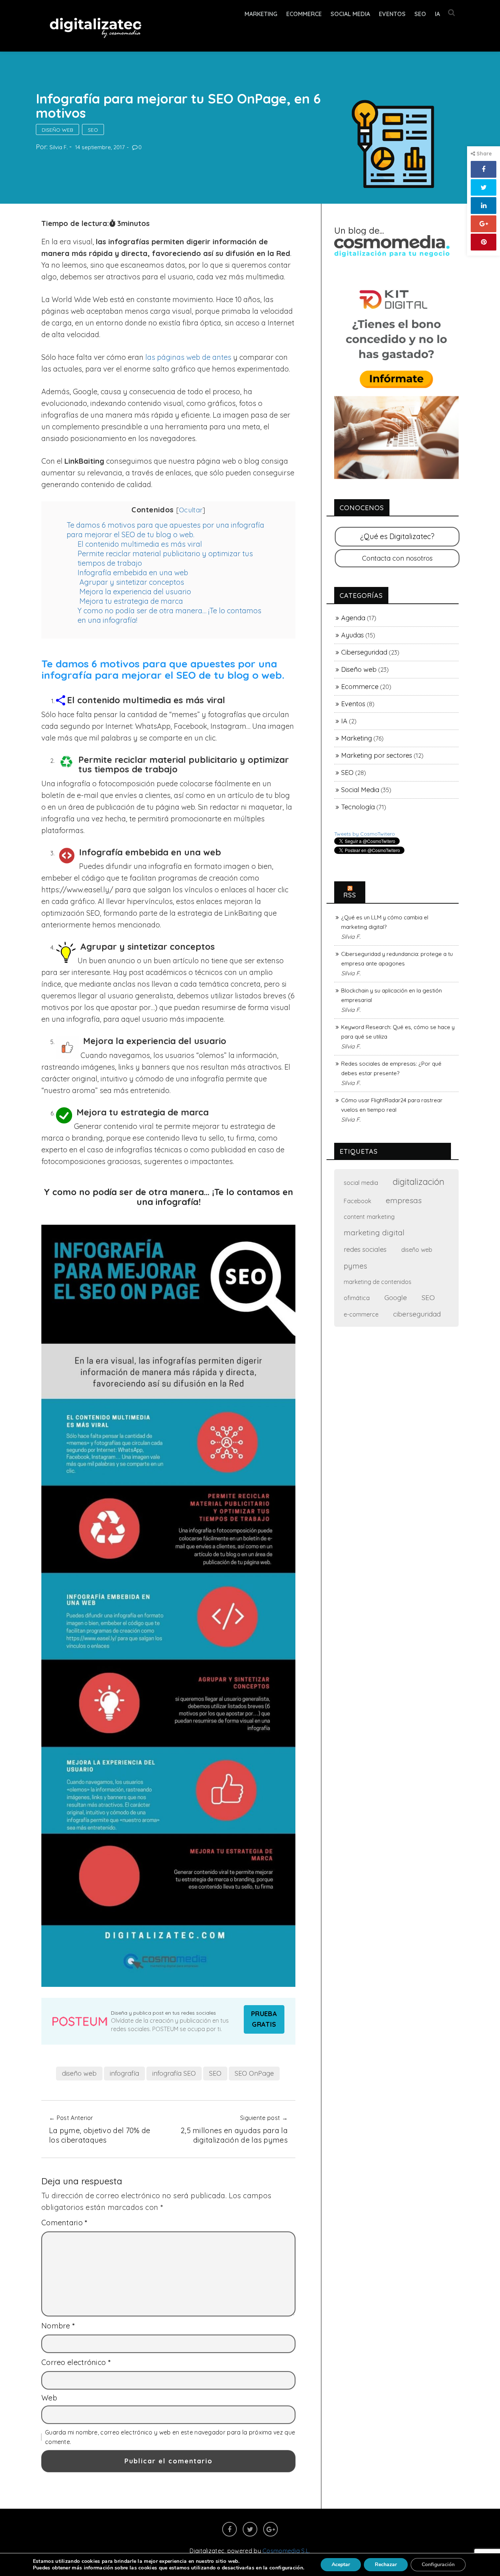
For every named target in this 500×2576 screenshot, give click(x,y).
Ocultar (191, 510)
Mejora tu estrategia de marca (130, 601)
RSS (350, 895)
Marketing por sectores (377, 755)
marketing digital (374, 1232)
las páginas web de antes (188, 357)
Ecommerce (360, 687)
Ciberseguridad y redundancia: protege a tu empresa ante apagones (397, 959)
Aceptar (341, 2564)
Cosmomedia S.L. (286, 2551)
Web (49, 2398)
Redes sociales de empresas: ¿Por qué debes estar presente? (391, 1068)
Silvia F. (59, 147)
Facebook (357, 1201)
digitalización (419, 1182)
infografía (124, 2073)
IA (437, 14)
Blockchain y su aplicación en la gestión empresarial (391, 995)
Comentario (64, 2223)
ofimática (357, 1298)
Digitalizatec (207, 2551)
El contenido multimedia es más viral (140, 544)
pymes (355, 1266)
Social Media (350, 14)
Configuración (438, 2564)
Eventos (392, 14)
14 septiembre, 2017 (100, 147)
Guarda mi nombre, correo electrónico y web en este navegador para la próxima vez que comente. (170, 2437)
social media (361, 1182)
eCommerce (304, 14)
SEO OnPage (254, 2073)
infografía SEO (174, 2073)
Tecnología (358, 807)
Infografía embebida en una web (133, 573)
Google (396, 1298)
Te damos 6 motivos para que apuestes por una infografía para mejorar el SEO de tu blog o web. (165, 530)
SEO (420, 14)
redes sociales (365, 1249)
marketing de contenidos (378, 1282)
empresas (404, 1200)
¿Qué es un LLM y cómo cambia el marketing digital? (385, 922)
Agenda (353, 618)
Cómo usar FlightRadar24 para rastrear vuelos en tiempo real (392, 1105)
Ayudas (352, 635)
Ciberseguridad (364, 652)
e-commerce (361, 1314)
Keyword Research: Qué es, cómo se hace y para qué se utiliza (398, 1032)
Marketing (261, 14)
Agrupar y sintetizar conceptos (131, 582)
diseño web (79, 2073)
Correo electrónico (76, 2362)
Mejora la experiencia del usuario (134, 592)
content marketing (369, 1217)
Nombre (58, 2326)
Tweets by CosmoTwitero (365, 834)
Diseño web (57, 130)
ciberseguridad (417, 1314)
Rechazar (386, 2564)
